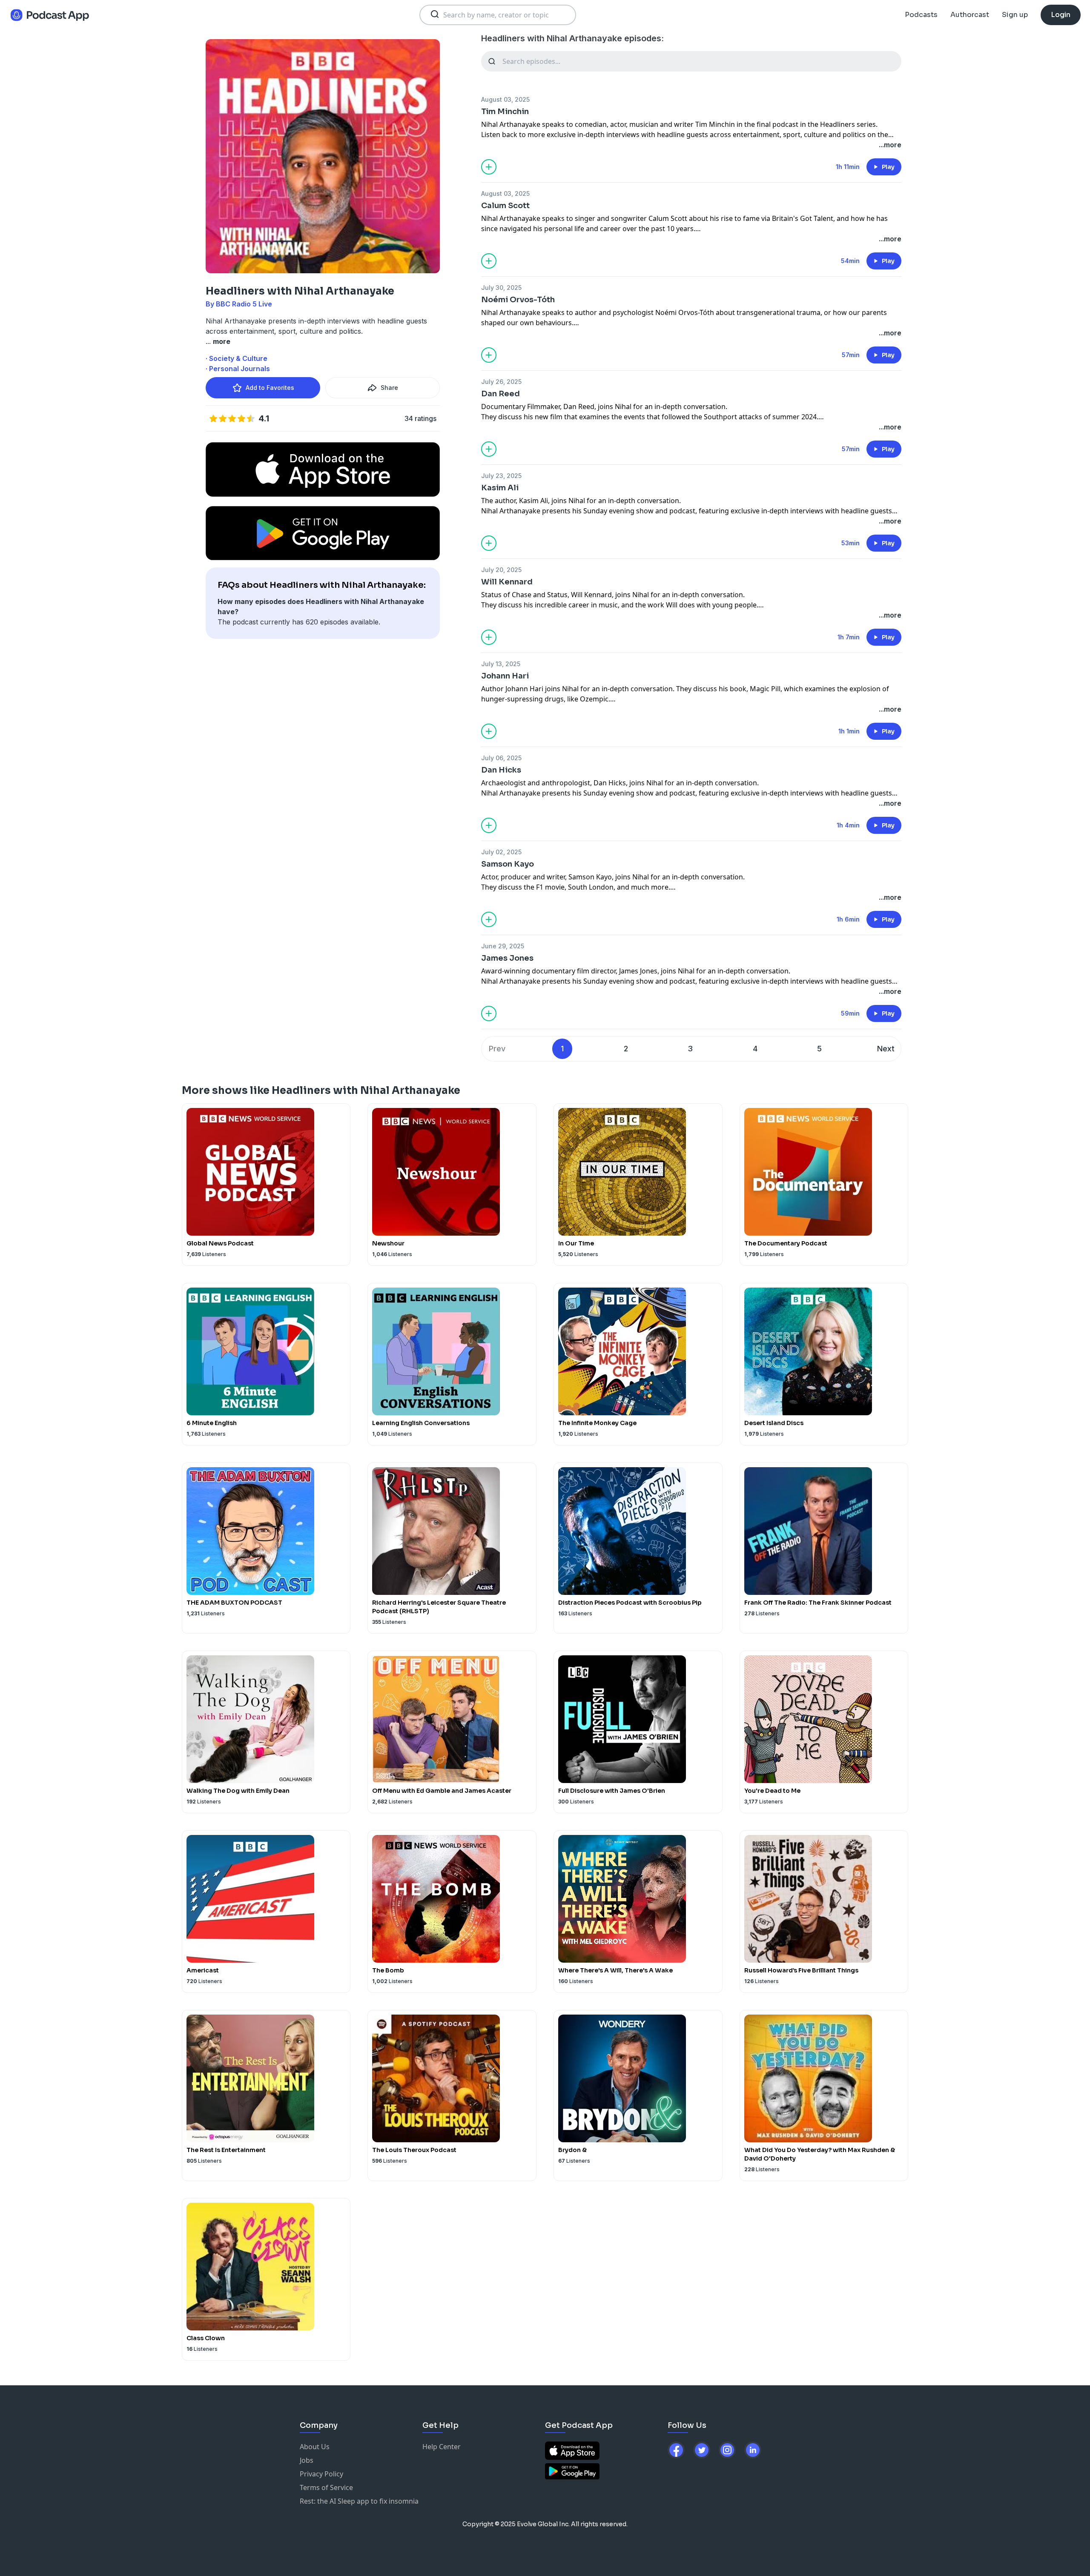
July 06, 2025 (501, 758)
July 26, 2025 (501, 382)
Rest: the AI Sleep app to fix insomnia (359, 2501)
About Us (315, 2447)
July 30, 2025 (501, 288)
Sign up (1015, 15)
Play (888, 167)
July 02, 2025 (501, 852)
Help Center (442, 2447)
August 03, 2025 (505, 99)
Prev (497, 1049)
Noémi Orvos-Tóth (518, 300)
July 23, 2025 (501, 476)
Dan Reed (501, 394)
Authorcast (970, 15)
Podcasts (921, 15)
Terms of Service (326, 2487)
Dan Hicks (501, 770)
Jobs (307, 2460)
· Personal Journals (238, 369)
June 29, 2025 (503, 946)
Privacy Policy (321, 2474)
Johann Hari (505, 676)
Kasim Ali (500, 488)
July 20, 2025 (501, 570)
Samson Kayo (508, 864)
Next (886, 1049)
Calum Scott (505, 206)
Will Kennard (507, 582)
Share (389, 388)
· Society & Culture (237, 358)
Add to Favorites (270, 388)
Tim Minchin (505, 112)
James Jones (507, 958)
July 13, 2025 (501, 664)
